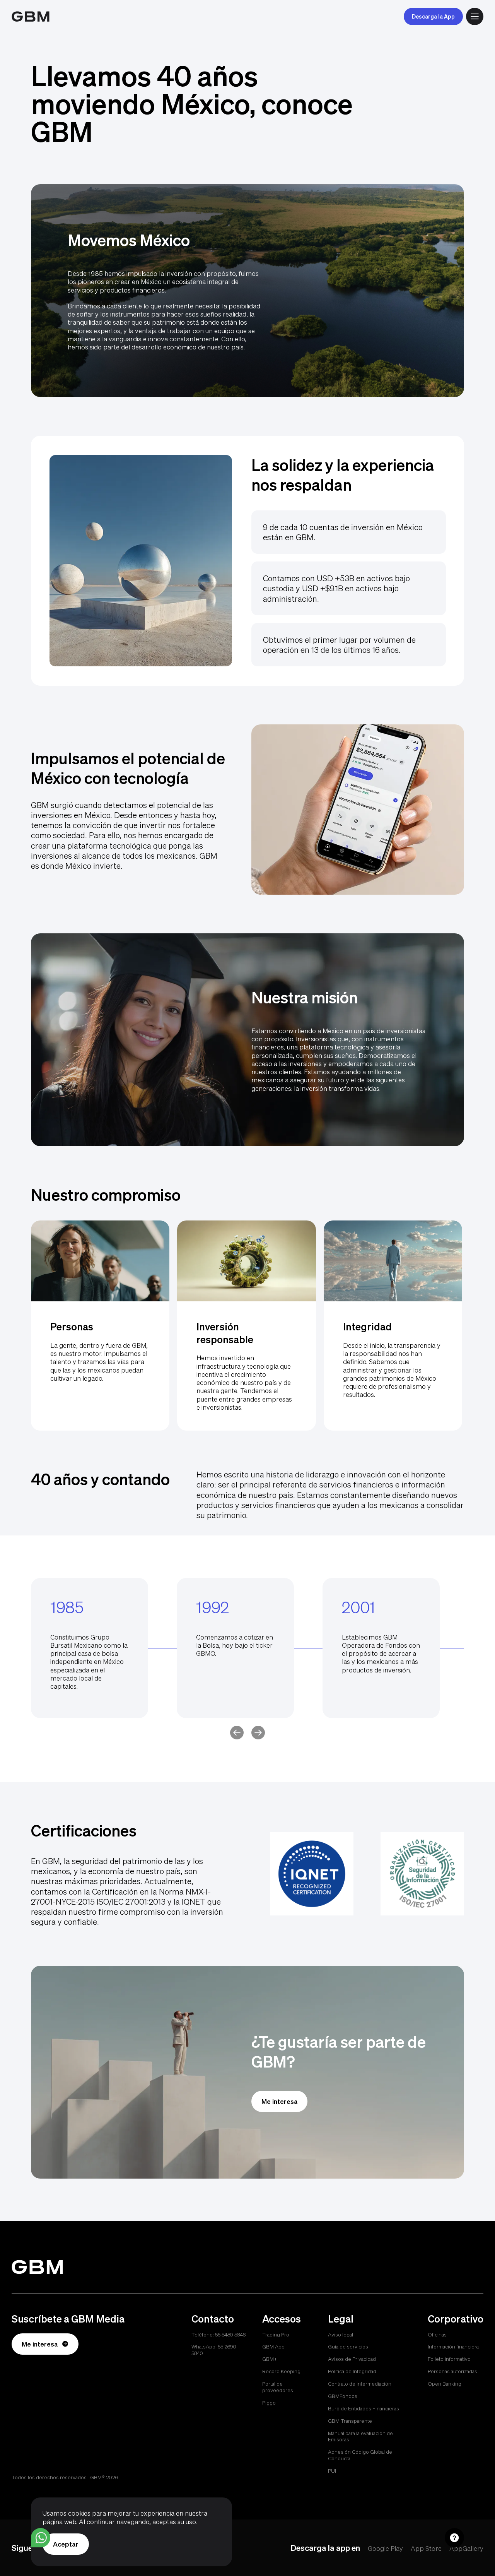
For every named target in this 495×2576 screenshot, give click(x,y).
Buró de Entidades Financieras (364, 2408)
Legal (341, 2319)
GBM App (273, 2347)
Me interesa (280, 2101)
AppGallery (466, 2548)
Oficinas (437, 2335)
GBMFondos (343, 2396)
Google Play (385, 2548)
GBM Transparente (350, 2421)
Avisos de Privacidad (352, 2359)
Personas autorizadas (452, 2371)
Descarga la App (433, 16)
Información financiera (453, 2347)
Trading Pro (276, 2335)
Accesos (282, 2319)
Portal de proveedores (278, 2387)
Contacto (213, 2319)
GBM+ (270, 2359)
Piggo (269, 2403)
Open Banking (445, 2384)
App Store (426, 2548)
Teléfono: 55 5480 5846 (218, 2335)
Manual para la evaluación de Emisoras (360, 2437)
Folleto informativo (449, 2359)
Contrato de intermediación (360, 2384)
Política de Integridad (352, 2371)
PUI (332, 2471)
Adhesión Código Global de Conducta (360, 2455)
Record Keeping (281, 2371)
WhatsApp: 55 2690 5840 (214, 2350)
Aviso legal (341, 2335)
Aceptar (66, 2544)
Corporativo (456, 2319)
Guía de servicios (348, 2347)
